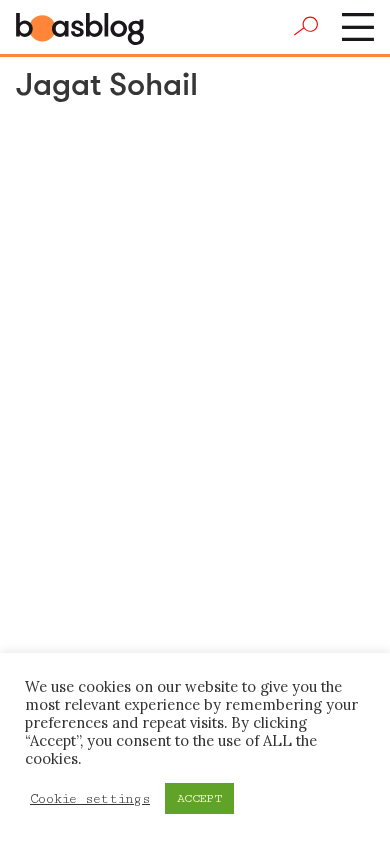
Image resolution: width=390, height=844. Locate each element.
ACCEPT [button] (199, 798)
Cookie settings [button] (90, 799)
